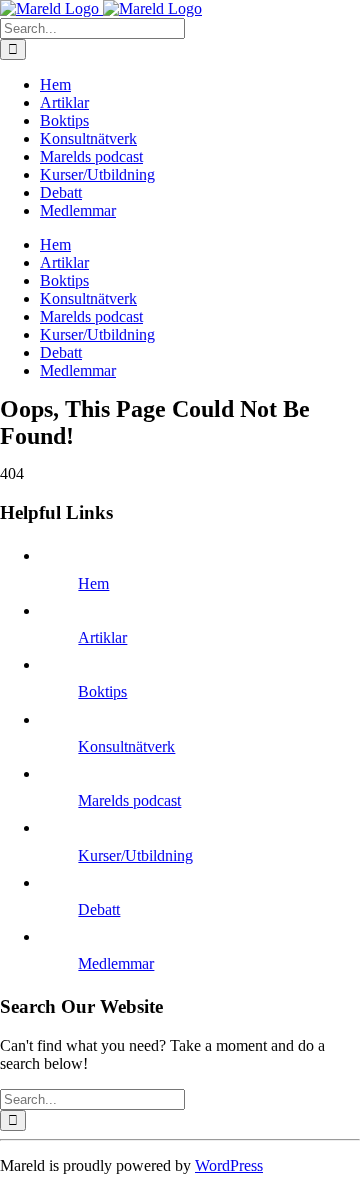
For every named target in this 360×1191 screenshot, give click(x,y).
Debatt (99, 909)
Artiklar (102, 637)
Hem (93, 583)
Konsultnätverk (126, 746)
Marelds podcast (129, 800)
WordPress (229, 1165)
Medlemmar (116, 963)
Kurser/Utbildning (135, 855)
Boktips (102, 691)
